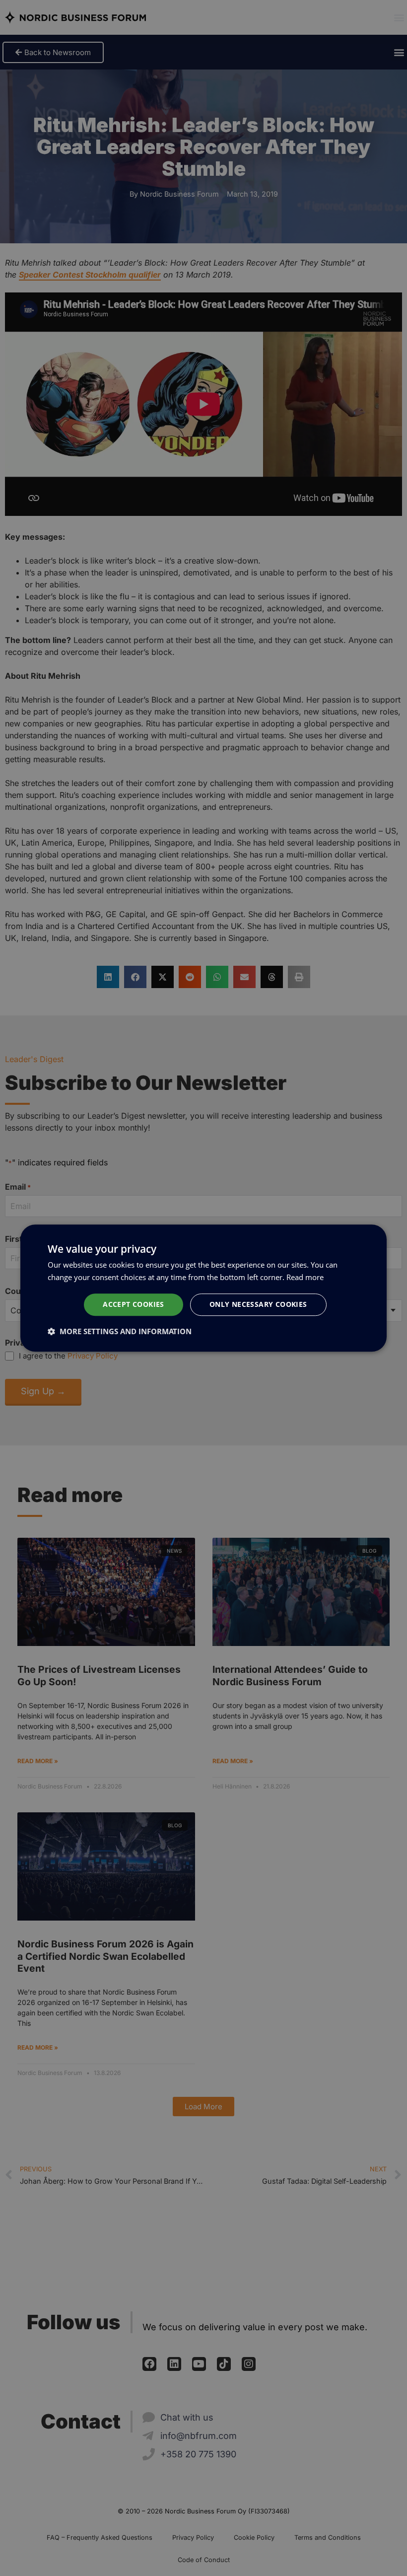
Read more (305, 1277)
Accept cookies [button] (134, 1304)
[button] (120, 1331)
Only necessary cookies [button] (258, 1304)
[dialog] (203, 1288)
